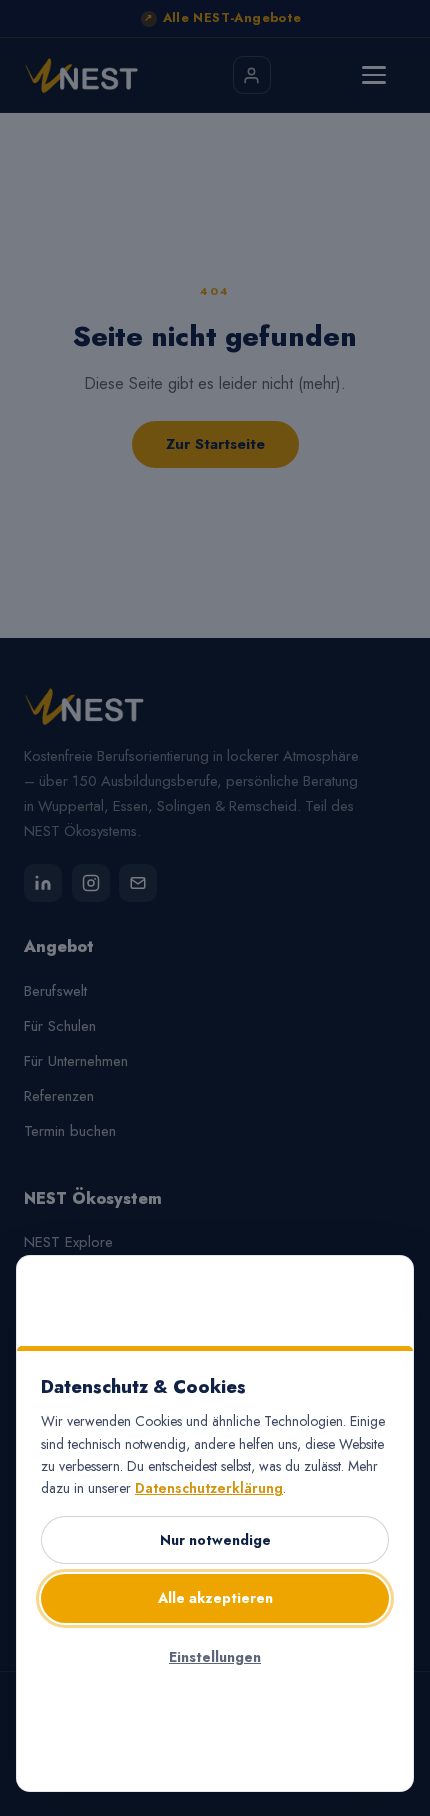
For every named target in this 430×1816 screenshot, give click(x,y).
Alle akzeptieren (215, 1598)
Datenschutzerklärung (209, 1488)
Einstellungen (215, 1657)
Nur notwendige (215, 1540)
